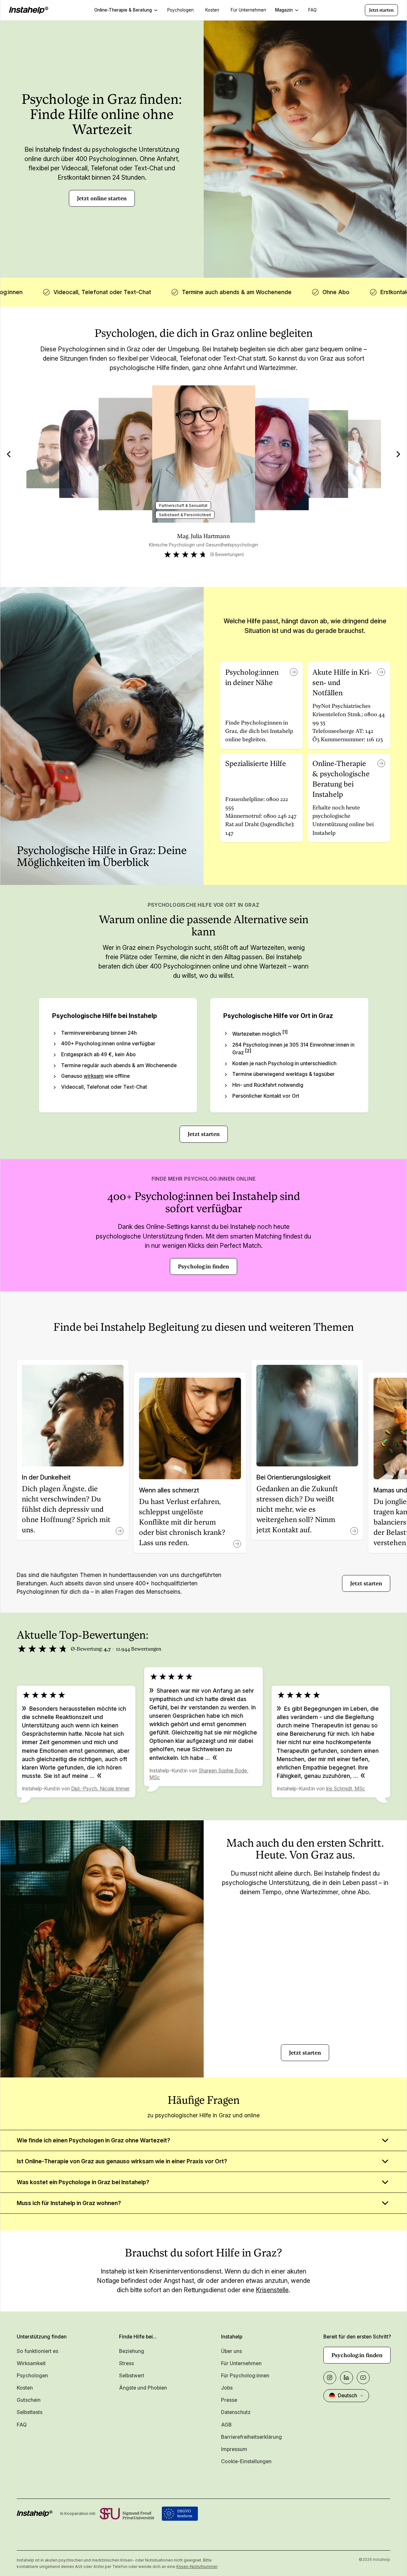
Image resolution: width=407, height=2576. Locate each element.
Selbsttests (30, 2412)
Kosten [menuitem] (212, 10)
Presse (229, 2400)
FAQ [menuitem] (312, 10)
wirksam (94, 1076)
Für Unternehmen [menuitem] (248, 10)
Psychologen (32, 2376)
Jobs (227, 2388)
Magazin (284, 10)
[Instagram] (330, 2378)
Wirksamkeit (31, 2363)
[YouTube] (363, 2378)
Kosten (25, 2388)
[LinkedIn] (347, 2378)
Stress (126, 2363)
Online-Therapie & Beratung (123, 10)
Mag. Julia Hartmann (203, 536)
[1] (285, 1032)
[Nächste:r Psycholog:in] (398, 454)
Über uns (231, 2351)
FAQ (22, 2425)
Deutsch (347, 2396)
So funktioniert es (37, 2351)
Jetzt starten (381, 10)
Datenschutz (236, 2412)
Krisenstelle (272, 2290)
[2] (248, 1051)
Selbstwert (132, 2376)
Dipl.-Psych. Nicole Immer (100, 1789)
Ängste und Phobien (143, 2388)
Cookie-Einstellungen (246, 2461)
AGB (226, 2425)
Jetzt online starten (102, 198)
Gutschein (29, 2400)
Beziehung (132, 2351)
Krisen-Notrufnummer (197, 2567)
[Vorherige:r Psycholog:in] (9, 454)
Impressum (234, 2449)
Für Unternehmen (241, 2363)
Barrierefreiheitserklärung (251, 2437)
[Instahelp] (29, 10)
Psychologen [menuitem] (180, 10)
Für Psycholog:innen (245, 2376)
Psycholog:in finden (203, 1266)
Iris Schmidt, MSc (346, 1789)
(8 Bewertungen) (227, 554)
